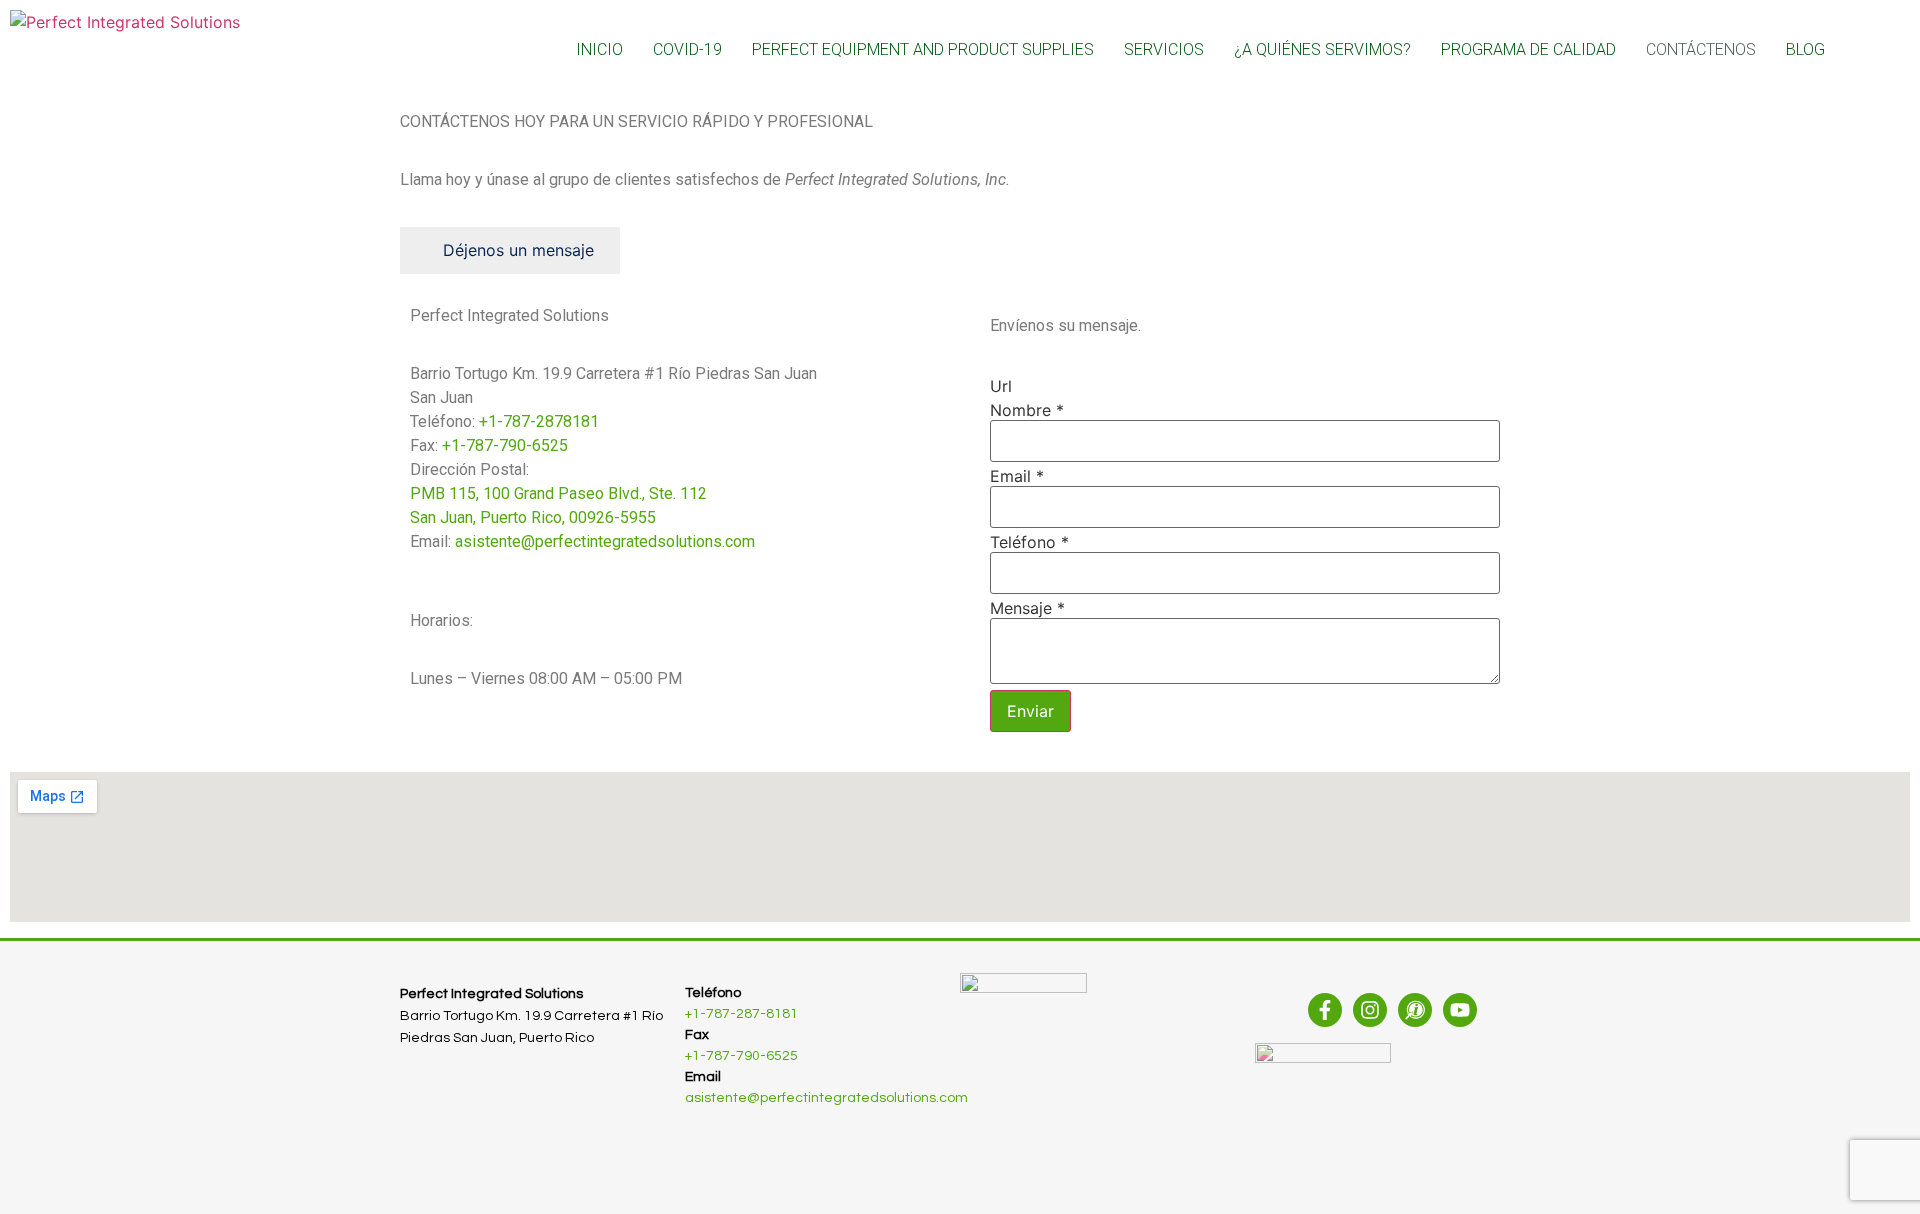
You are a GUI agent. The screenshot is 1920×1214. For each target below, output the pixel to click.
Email (1017, 476)
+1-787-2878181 (539, 421)
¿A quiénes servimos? (1322, 49)
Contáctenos (1701, 49)
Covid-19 (687, 49)
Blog (1805, 49)
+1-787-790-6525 (505, 445)
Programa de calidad (1528, 49)
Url (1001, 386)
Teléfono (1029, 542)
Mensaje (1027, 608)
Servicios (1164, 49)
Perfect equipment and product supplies (923, 49)
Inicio (599, 49)
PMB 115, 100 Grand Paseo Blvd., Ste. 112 (558, 493)
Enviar (1030, 711)
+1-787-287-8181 (741, 1014)
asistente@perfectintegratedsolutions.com (605, 541)
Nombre (1027, 410)
